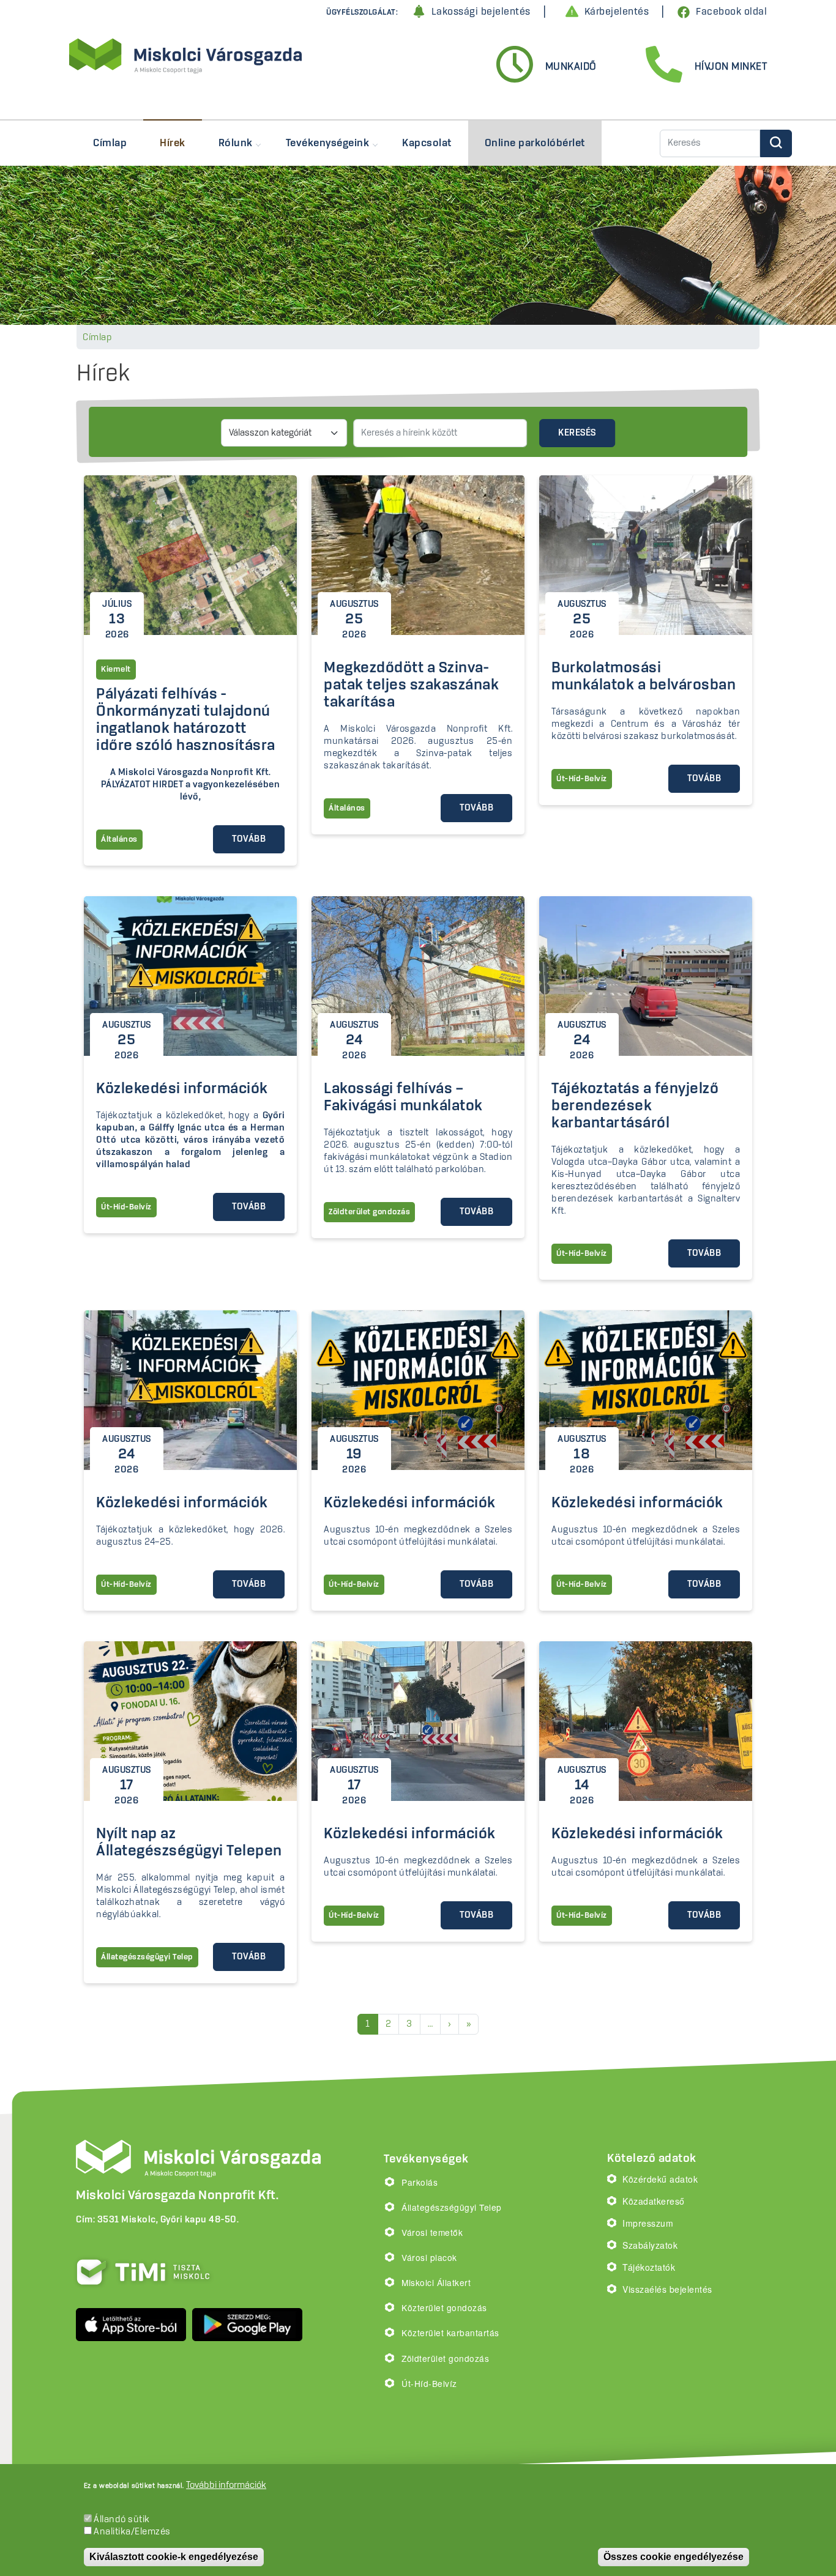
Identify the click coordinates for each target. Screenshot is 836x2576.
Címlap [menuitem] (110, 143)
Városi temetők (432, 2232)
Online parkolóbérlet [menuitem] (535, 143)
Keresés (577, 433)
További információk (226, 2485)
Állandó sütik (122, 2520)
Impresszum (648, 2223)
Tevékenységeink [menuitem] (319, 149)
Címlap (97, 338)
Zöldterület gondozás (445, 2358)
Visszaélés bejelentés (667, 2289)
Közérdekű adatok (660, 2179)
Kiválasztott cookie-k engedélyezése (174, 2557)
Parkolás (420, 2182)
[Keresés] (776, 143)
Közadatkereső (654, 2201)
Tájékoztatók (649, 2267)
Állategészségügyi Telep (452, 2207)
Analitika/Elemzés (132, 2532)
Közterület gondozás (444, 2307)
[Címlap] (185, 57)
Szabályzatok (650, 2245)
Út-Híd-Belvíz (429, 2383)
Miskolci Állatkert (436, 2282)
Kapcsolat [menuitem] (427, 143)
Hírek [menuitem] (173, 143)
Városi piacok (429, 2257)
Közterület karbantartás (450, 2333)
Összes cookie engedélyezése (674, 2557)
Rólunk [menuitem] (227, 149)
